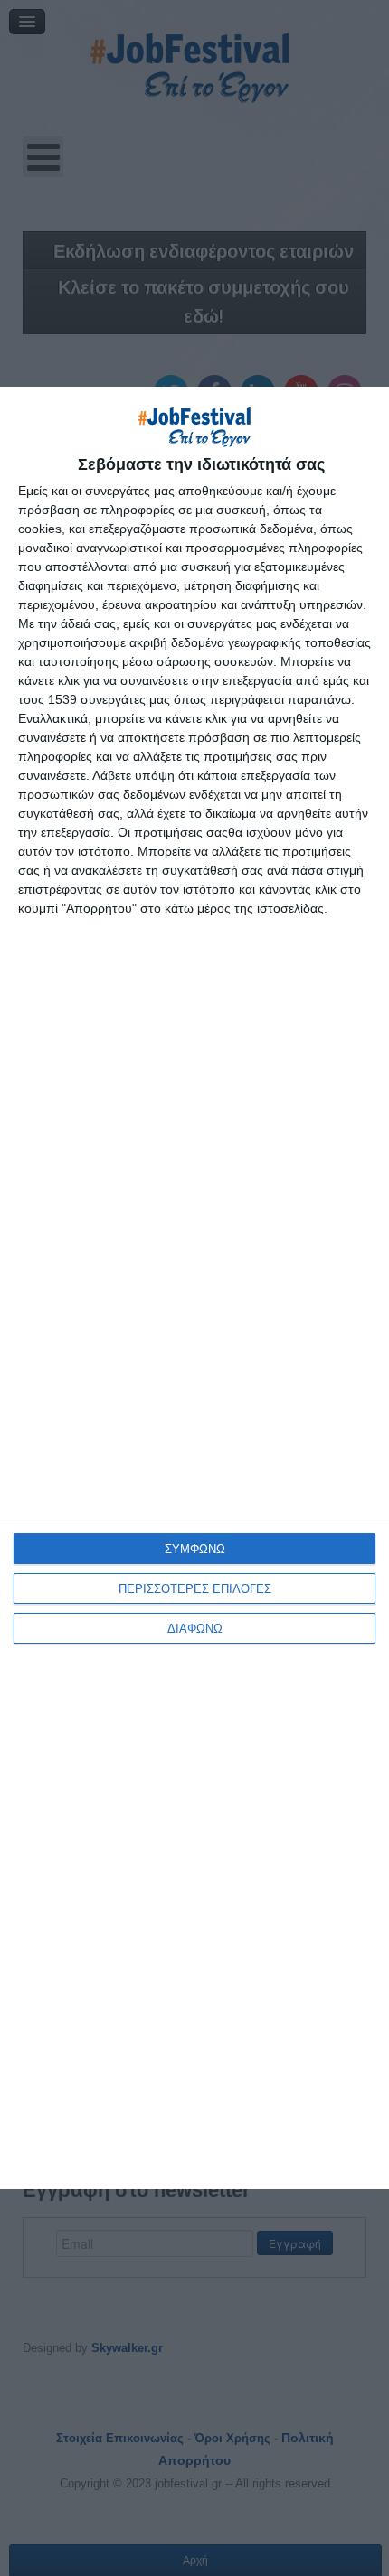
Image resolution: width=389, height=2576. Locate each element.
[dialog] (194, 1288)
